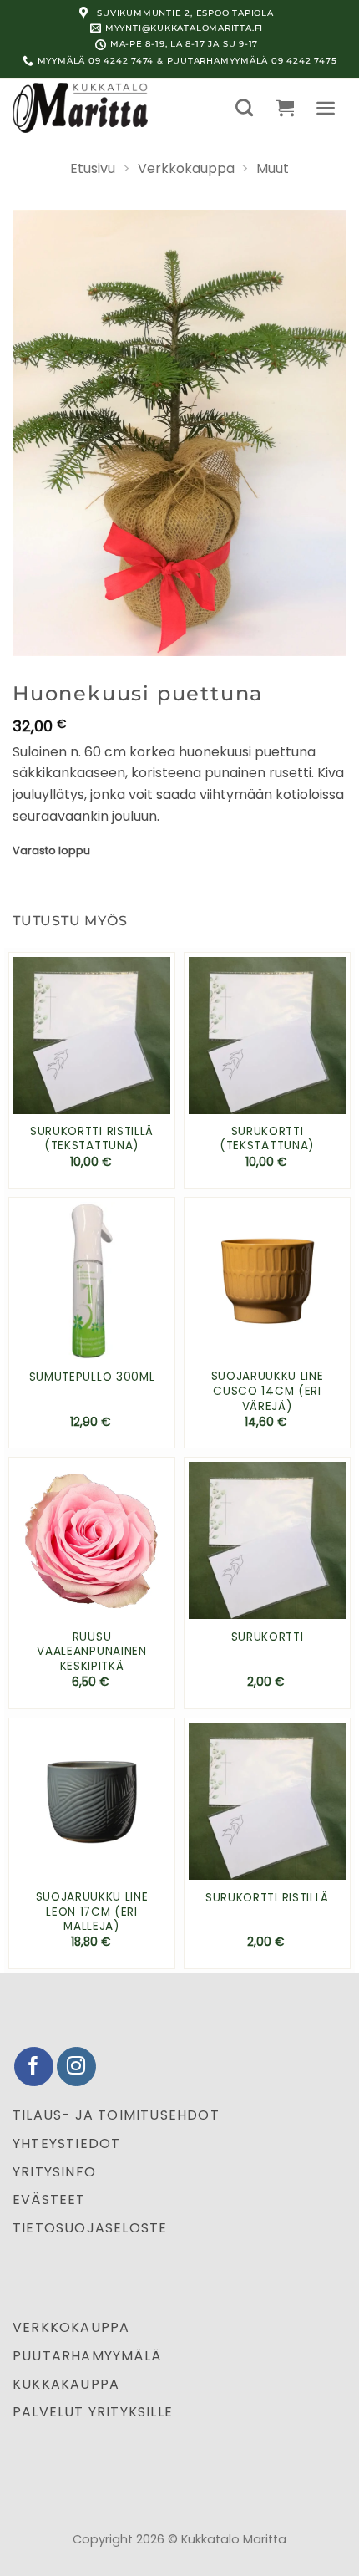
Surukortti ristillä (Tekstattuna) (92, 1139)
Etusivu (93, 168)
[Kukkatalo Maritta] (96, 108)
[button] (244, 107)
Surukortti (268, 1637)
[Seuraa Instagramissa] (76, 2067)
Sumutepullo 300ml (92, 1377)
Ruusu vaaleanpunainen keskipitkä (91, 1652)
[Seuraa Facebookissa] (34, 2067)
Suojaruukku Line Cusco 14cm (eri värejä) (268, 1391)
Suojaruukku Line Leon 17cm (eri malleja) (92, 1912)
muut (273, 168)
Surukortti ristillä (267, 1898)
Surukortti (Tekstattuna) (267, 1139)
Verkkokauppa (186, 168)
